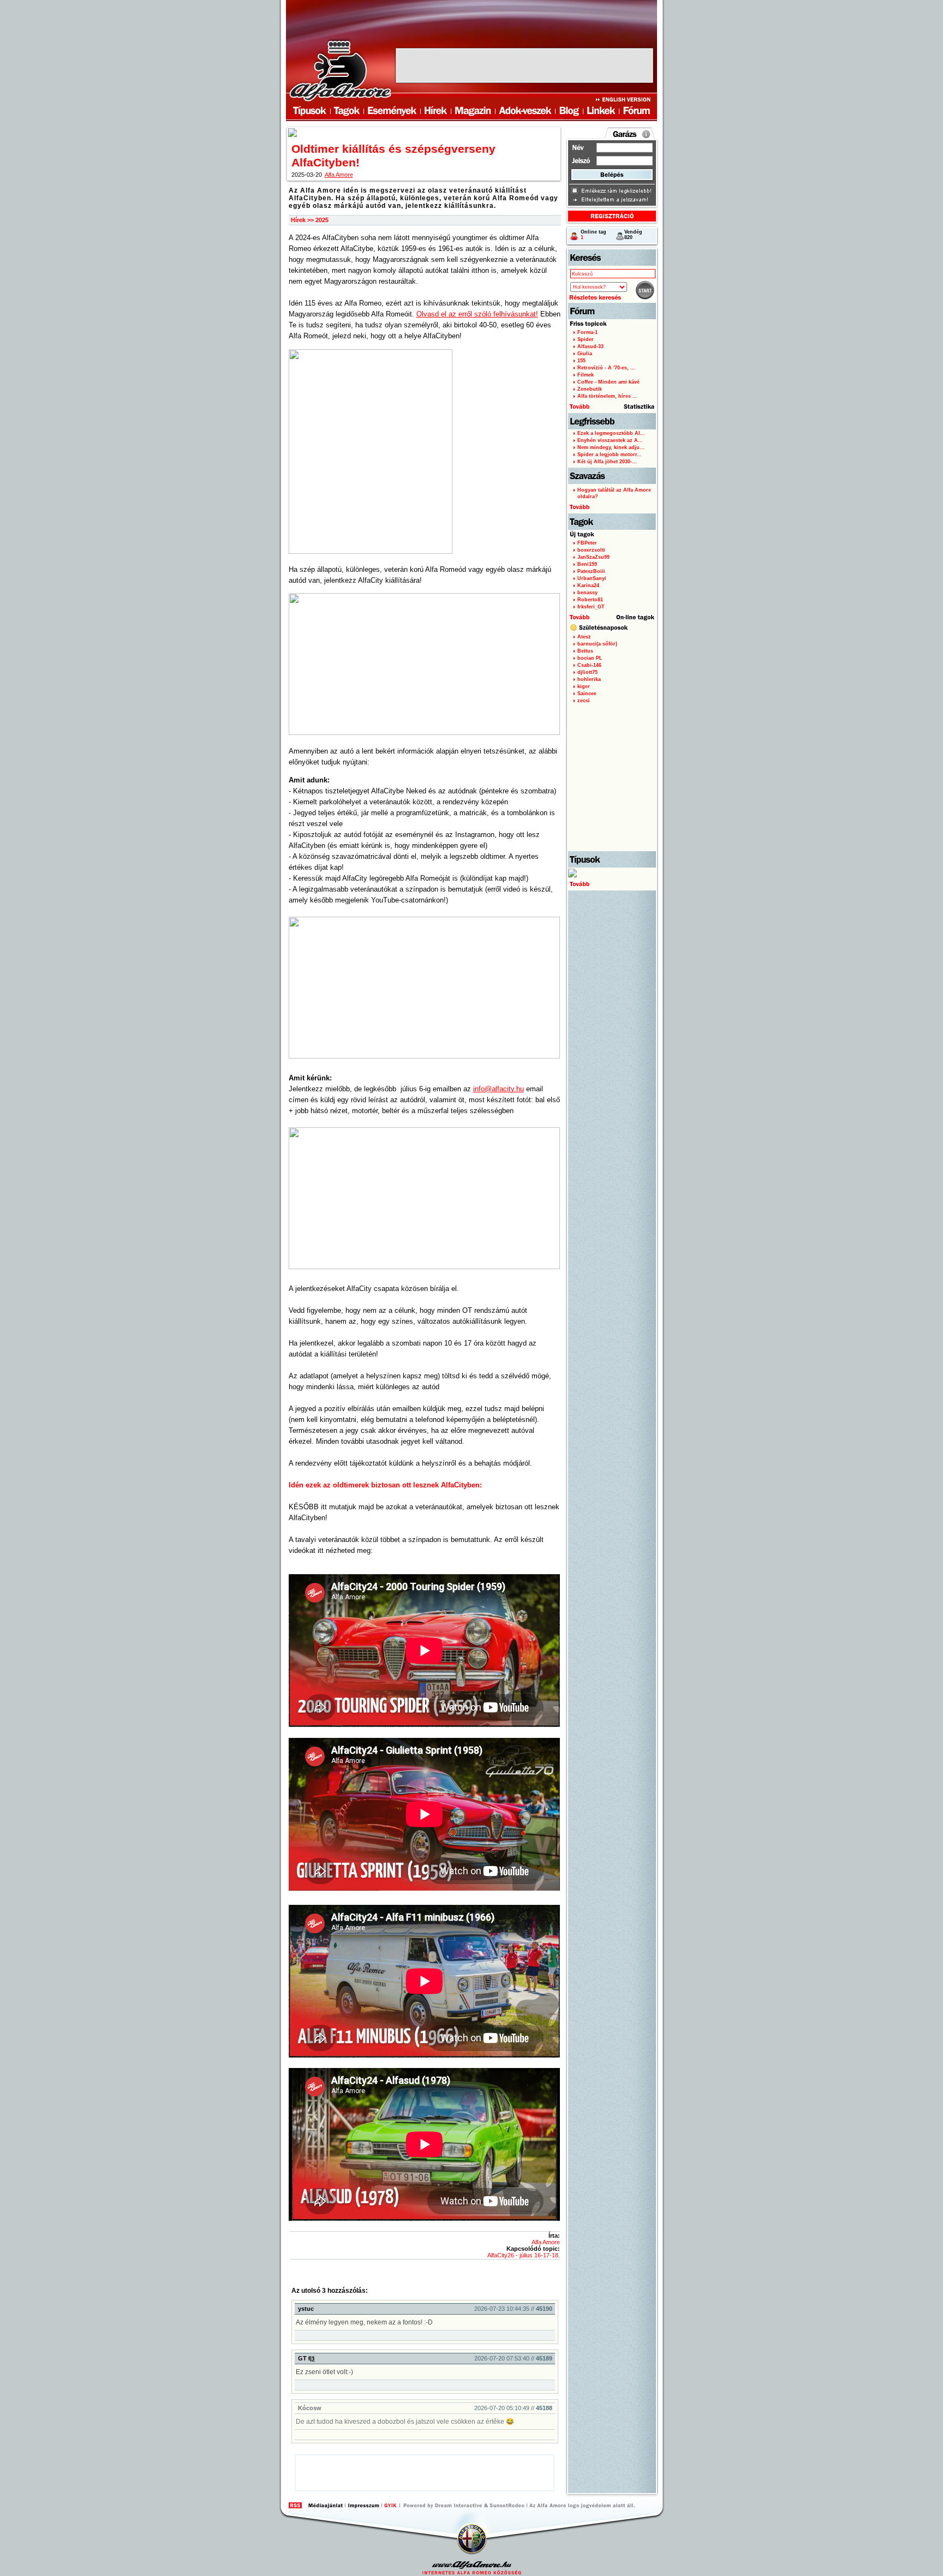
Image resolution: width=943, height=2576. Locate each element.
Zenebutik (590, 389)
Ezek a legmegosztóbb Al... (611, 433)
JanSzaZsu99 (593, 557)
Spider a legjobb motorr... (610, 455)
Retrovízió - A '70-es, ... (606, 368)
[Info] (646, 134)
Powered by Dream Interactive (458, 2505)
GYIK (391, 2505)
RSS (295, 2505)
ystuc (306, 2309)
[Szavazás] (612, 476)
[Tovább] (612, 880)
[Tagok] (347, 111)
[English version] (626, 99)
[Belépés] (612, 175)
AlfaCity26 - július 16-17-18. (524, 2255)
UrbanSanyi (592, 578)
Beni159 (587, 564)
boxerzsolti (591, 550)
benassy (587, 593)
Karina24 (588, 585)
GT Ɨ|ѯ (306, 2358)
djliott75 (587, 672)
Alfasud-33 (590, 346)
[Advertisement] (524, 65)
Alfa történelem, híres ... (607, 396)
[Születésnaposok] (612, 628)
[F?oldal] (339, 70)
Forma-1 (587, 332)
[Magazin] (473, 111)
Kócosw (310, 2408)
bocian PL (590, 658)
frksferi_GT (591, 607)
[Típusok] (612, 859)
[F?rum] (636, 111)
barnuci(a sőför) (597, 644)
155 (581, 361)
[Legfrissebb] (612, 421)
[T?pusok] (307, 111)
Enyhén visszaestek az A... (610, 440)
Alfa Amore (339, 175)
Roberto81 (590, 600)
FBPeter (587, 543)
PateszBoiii (591, 571)
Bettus (585, 651)
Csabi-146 (589, 665)
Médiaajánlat (325, 2505)
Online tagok (635, 618)
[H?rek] (435, 111)
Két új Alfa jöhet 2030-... (607, 462)
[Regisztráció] (612, 216)
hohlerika (589, 679)
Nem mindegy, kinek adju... (611, 447)
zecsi (584, 701)
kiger (584, 686)
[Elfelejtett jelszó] (610, 200)
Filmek (586, 375)
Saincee (587, 694)
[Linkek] (601, 111)
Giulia (585, 354)
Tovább (579, 618)
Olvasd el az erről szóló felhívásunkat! (477, 314)
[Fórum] (612, 311)
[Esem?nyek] (392, 111)
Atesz (584, 637)
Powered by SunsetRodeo (508, 2505)
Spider (586, 339)
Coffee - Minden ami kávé (608, 382)
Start (645, 290)
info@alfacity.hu (499, 1089)
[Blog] (569, 111)
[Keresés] (612, 258)
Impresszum (363, 2505)
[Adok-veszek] (525, 111)
